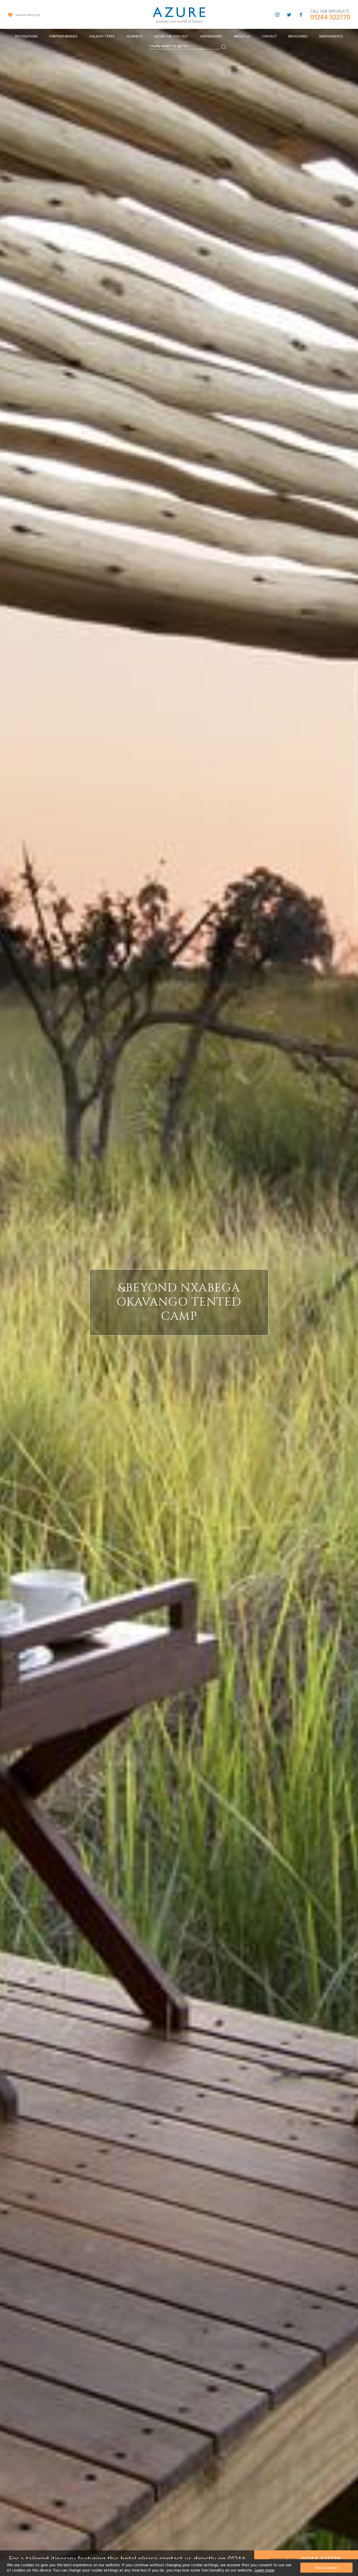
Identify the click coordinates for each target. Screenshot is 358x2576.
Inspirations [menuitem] (211, 36)
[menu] (179, 38)
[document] (180, 2568)
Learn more (265, 2570)
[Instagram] (277, 15)
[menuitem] (26, 37)
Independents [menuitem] (331, 36)
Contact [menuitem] (269, 36)
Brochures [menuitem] (298, 36)
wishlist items (27, 15)
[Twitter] (289, 15)
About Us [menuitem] (242, 36)
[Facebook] (301, 15)
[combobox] (185, 46)
